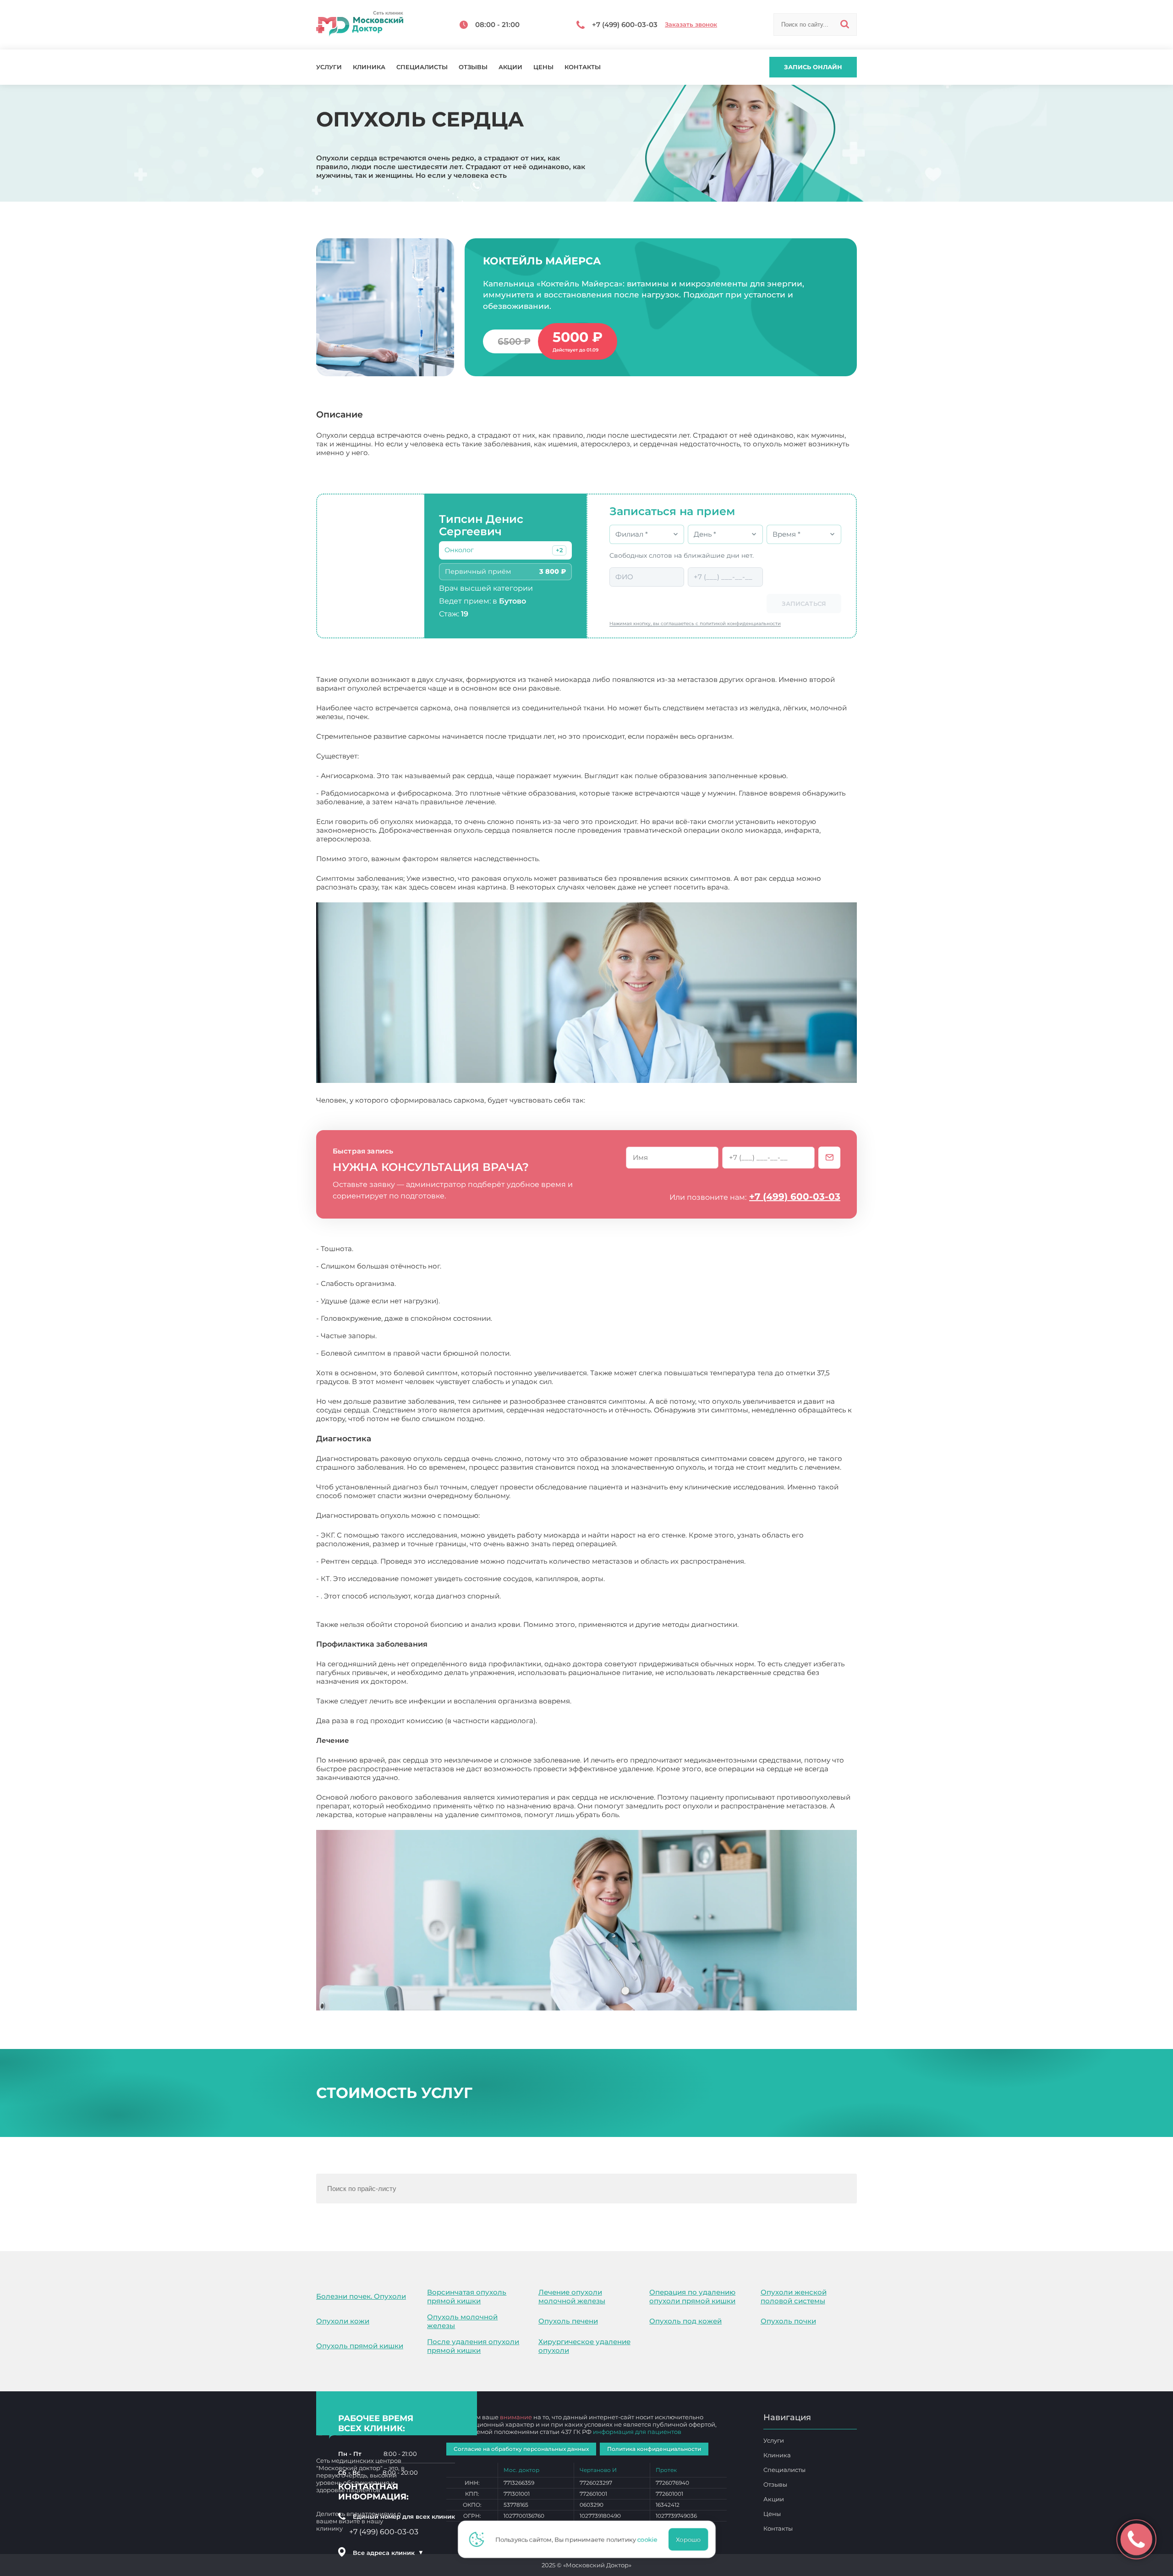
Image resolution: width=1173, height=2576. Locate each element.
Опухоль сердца (651, 1815)
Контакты (583, 67)
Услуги (329, 67)
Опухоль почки (788, 2321)
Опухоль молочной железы (462, 2321)
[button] (559, 550)
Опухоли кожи (343, 2321)
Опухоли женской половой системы (794, 2296)
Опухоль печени (568, 2321)
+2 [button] (559, 550)
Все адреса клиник (388, 2553)
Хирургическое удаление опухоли (584, 2346)
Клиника (369, 67)
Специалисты (422, 67)
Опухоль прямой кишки (360, 2346)
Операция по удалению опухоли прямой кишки (692, 2296)
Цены (543, 67)
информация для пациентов (637, 2432)
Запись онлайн (813, 67)
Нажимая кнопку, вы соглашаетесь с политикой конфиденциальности (695, 623)
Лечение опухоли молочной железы (572, 2296)
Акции (510, 67)
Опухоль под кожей (685, 2321)
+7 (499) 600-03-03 (795, 1197)
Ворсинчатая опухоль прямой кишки (467, 2296)
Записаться (804, 604)
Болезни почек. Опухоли (361, 2296)
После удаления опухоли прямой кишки (473, 2346)
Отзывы (473, 67)
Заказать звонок (691, 25)
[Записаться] (829, 1158)
